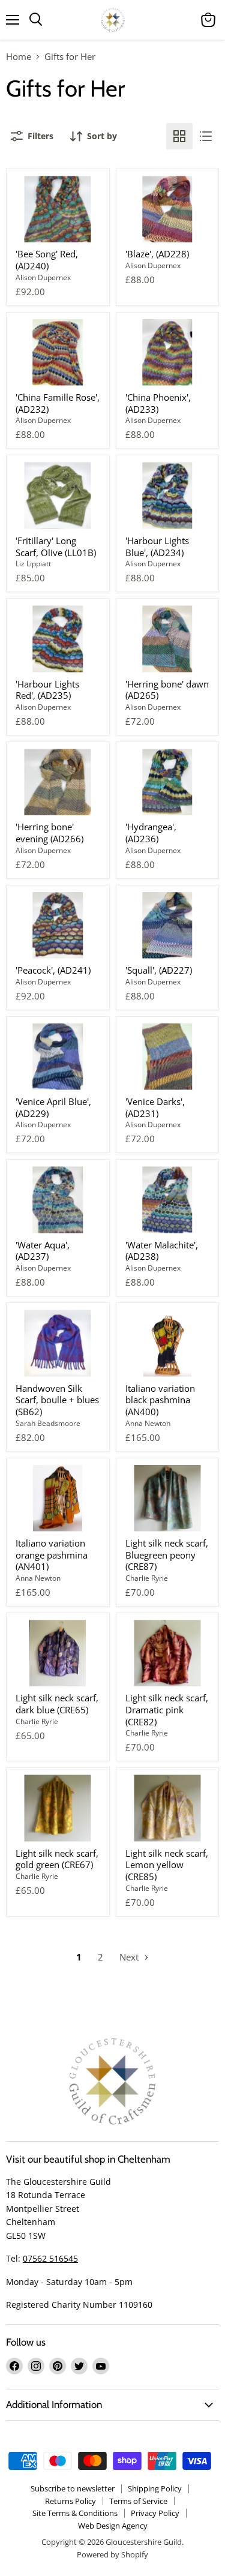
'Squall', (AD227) (159, 970)
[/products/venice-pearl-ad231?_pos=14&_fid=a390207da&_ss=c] (168, 1057)
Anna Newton (148, 1423)
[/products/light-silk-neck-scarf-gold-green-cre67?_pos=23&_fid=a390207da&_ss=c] (58, 1808)
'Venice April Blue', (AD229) (53, 1107)
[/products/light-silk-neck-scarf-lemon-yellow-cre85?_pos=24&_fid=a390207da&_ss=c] (168, 1808)
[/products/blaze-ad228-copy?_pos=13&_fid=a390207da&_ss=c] (58, 1057)
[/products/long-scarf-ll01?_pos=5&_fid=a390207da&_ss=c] (58, 495)
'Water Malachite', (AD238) (162, 1251)
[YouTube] (101, 2366)
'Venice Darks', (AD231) (155, 1107)
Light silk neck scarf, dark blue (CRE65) (57, 1704)
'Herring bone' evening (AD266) (49, 833)
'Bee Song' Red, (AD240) (47, 260)
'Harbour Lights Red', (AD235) (47, 690)
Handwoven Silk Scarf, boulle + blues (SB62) (57, 1400)
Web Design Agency (113, 2526)
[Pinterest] (58, 2366)
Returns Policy (70, 2501)
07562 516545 (50, 2258)
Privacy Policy (155, 2513)
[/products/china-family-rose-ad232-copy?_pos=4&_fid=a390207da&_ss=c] (168, 352)
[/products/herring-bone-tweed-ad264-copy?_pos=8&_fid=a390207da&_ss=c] (168, 639)
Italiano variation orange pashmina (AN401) (52, 1555)
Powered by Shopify (112, 2554)
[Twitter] (79, 2366)
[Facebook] (14, 2366)
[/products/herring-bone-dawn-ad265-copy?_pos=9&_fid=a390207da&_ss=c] (58, 782)
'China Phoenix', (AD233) (158, 403)
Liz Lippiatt (33, 564)
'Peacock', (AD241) (53, 970)
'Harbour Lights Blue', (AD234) (157, 547)
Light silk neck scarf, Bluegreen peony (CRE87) (167, 1555)
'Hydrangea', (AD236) (151, 833)
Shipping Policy (155, 2488)
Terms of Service (138, 2501)
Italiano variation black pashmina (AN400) (160, 1400)
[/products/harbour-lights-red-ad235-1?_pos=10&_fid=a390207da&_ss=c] (168, 782)
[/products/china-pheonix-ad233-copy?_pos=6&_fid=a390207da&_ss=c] (168, 495)
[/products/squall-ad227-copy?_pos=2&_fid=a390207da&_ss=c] (168, 209)
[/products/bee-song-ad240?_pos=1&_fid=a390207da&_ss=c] (58, 209)
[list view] (206, 136)
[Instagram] (36, 2366)
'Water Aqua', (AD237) (43, 1251)
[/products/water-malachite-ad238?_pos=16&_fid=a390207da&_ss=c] (168, 1200)
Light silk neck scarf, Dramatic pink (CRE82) (167, 1709)
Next (130, 1957)
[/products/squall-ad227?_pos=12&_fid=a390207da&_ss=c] (168, 925)
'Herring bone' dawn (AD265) (167, 690)
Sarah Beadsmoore (48, 1423)
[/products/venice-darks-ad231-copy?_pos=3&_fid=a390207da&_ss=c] (58, 352)
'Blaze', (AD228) (157, 254)
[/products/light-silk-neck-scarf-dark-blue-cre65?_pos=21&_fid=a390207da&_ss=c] (58, 1653)
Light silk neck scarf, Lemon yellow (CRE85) (167, 1865)
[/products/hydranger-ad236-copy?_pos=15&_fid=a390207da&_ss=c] (58, 1200)
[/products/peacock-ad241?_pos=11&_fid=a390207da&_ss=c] (58, 925)
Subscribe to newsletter (73, 2488)
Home (19, 57)
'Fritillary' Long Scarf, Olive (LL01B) (56, 547)
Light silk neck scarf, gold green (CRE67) (57, 1859)
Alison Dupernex (43, 277)
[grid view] (179, 136)
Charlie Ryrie (147, 1578)
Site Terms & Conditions (75, 2513)
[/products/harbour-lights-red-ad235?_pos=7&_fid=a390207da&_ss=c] (58, 639)
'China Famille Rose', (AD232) (58, 403)
